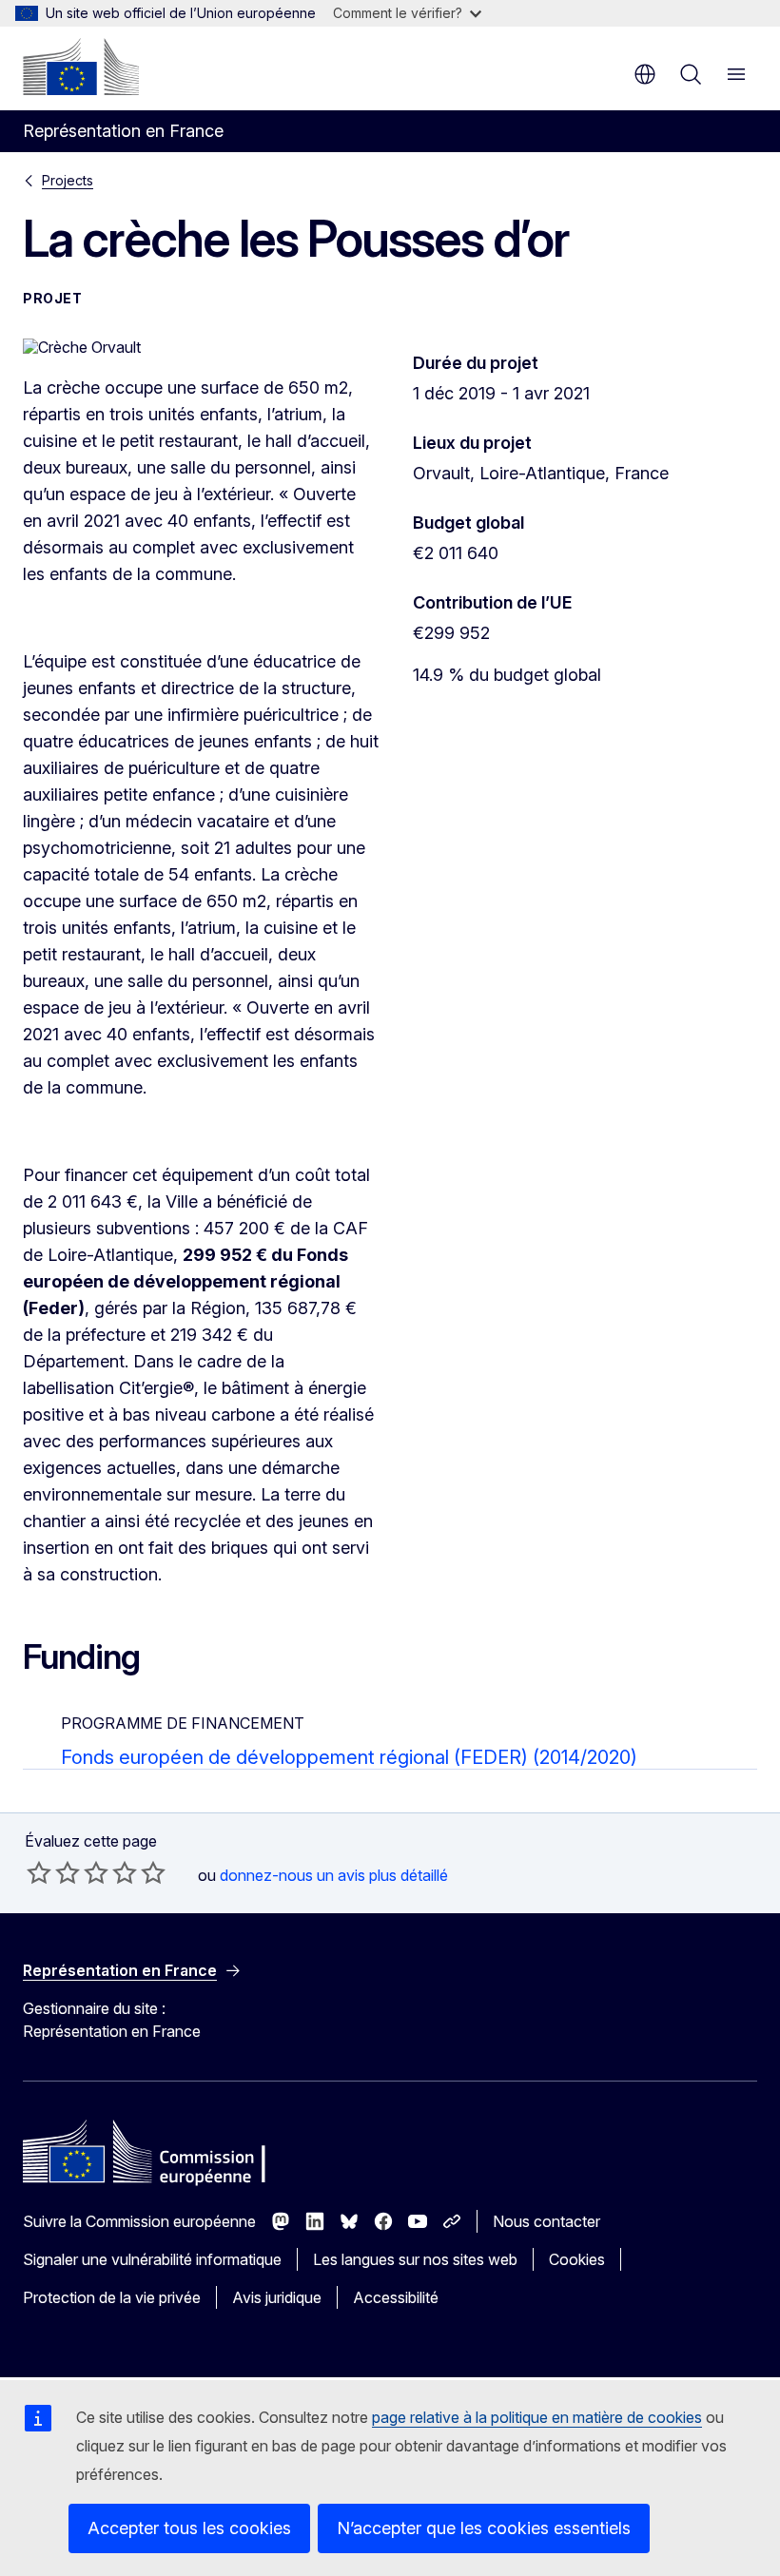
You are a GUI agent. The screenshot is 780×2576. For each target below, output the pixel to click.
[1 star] (39, 1872)
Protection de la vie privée (112, 2297)
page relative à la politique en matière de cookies (537, 2417)
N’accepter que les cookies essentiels (484, 2528)
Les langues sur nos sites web (415, 2259)
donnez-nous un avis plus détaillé (334, 1875)
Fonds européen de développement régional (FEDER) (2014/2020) (349, 1757)
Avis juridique (277, 2297)
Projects (68, 180)
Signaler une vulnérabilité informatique (152, 2259)
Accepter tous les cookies (189, 2528)
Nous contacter (546, 2221)
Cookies (577, 2259)
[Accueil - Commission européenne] (81, 67)
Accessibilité (396, 2297)
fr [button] (645, 74)
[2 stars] (53, 1872)
